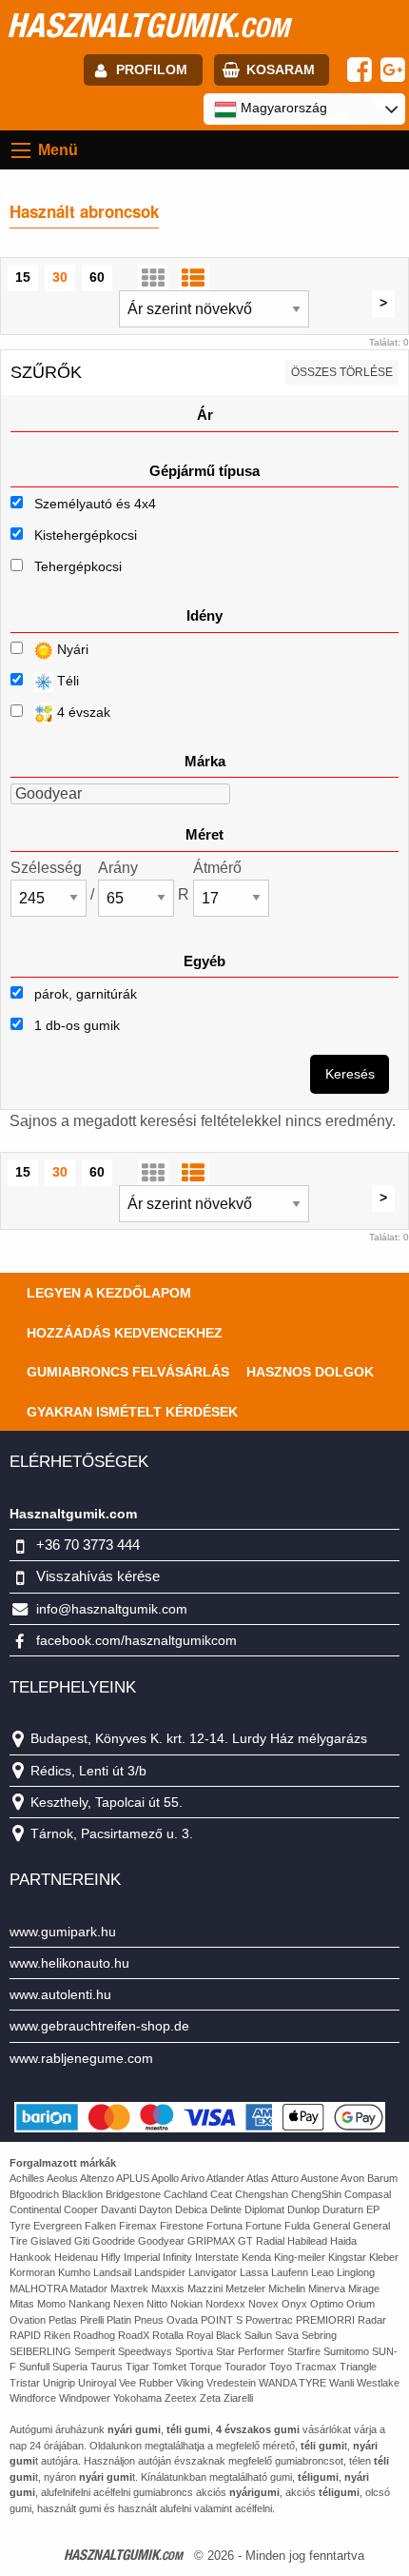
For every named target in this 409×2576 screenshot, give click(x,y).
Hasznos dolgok (310, 1372)
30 (60, 277)
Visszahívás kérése (98, 1576)
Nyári (71, 649)
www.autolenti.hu (60, 1994)
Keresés (350, 1074)
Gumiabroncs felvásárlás (128, 1372)
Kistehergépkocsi (86, 535)
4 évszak (82, 712)
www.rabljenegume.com (81, 2058)
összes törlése (342, 372)
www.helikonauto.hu (69, 1963)
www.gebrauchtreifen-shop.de (99, 2026)
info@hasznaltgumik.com (112, 1609)
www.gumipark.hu (63, 1932)
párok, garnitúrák (84, 994)
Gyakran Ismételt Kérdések (132, 1412)
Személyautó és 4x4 (95, 504)
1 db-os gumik (75, 1025)
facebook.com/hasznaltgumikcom (136, 1640)
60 (97, 277)
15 (23, 277)
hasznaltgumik (148, 25)
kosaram (281, 69)
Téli (66, 681)
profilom (152, 69)
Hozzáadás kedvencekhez (125, 1333)
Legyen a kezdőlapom (109, 1293)
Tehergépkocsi (78, 566)
